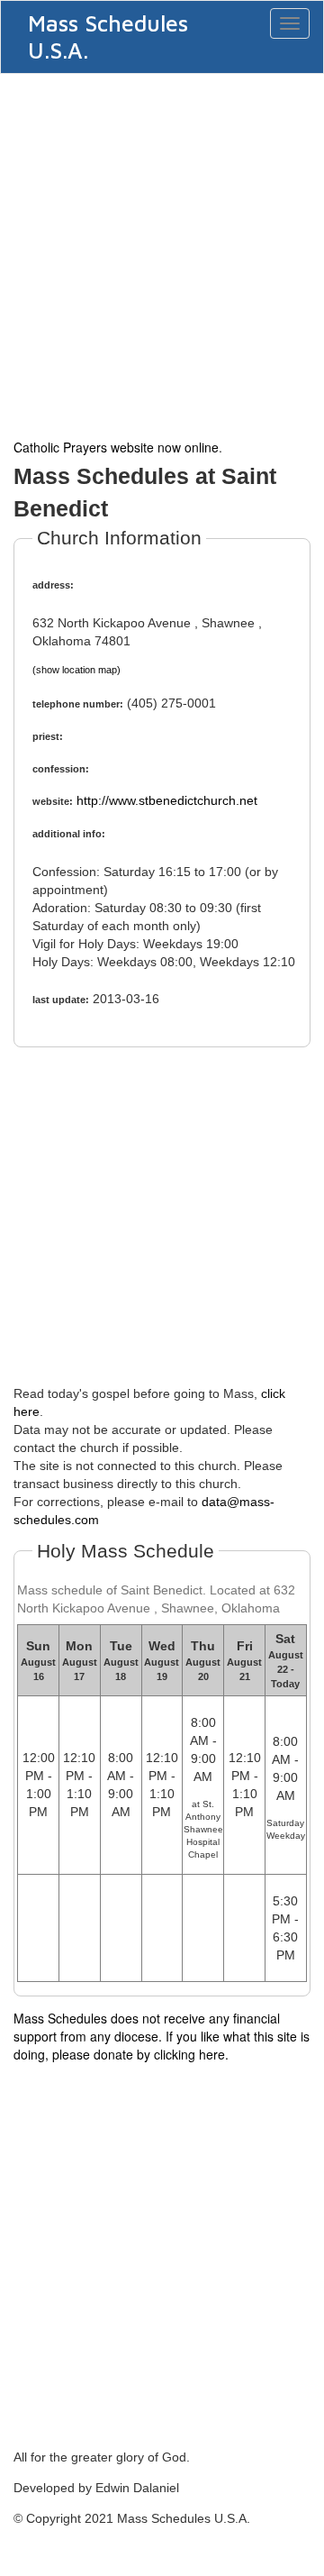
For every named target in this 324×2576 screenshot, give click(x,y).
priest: (48, 736)
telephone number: (78, 704)
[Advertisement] (162, 254)
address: (53, 585)
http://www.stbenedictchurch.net (167, 800)
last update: (61, 1000)
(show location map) (76, 670)
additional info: (69, 834)
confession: (61, 769)
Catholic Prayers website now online (116, 447)
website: (53, 801)
